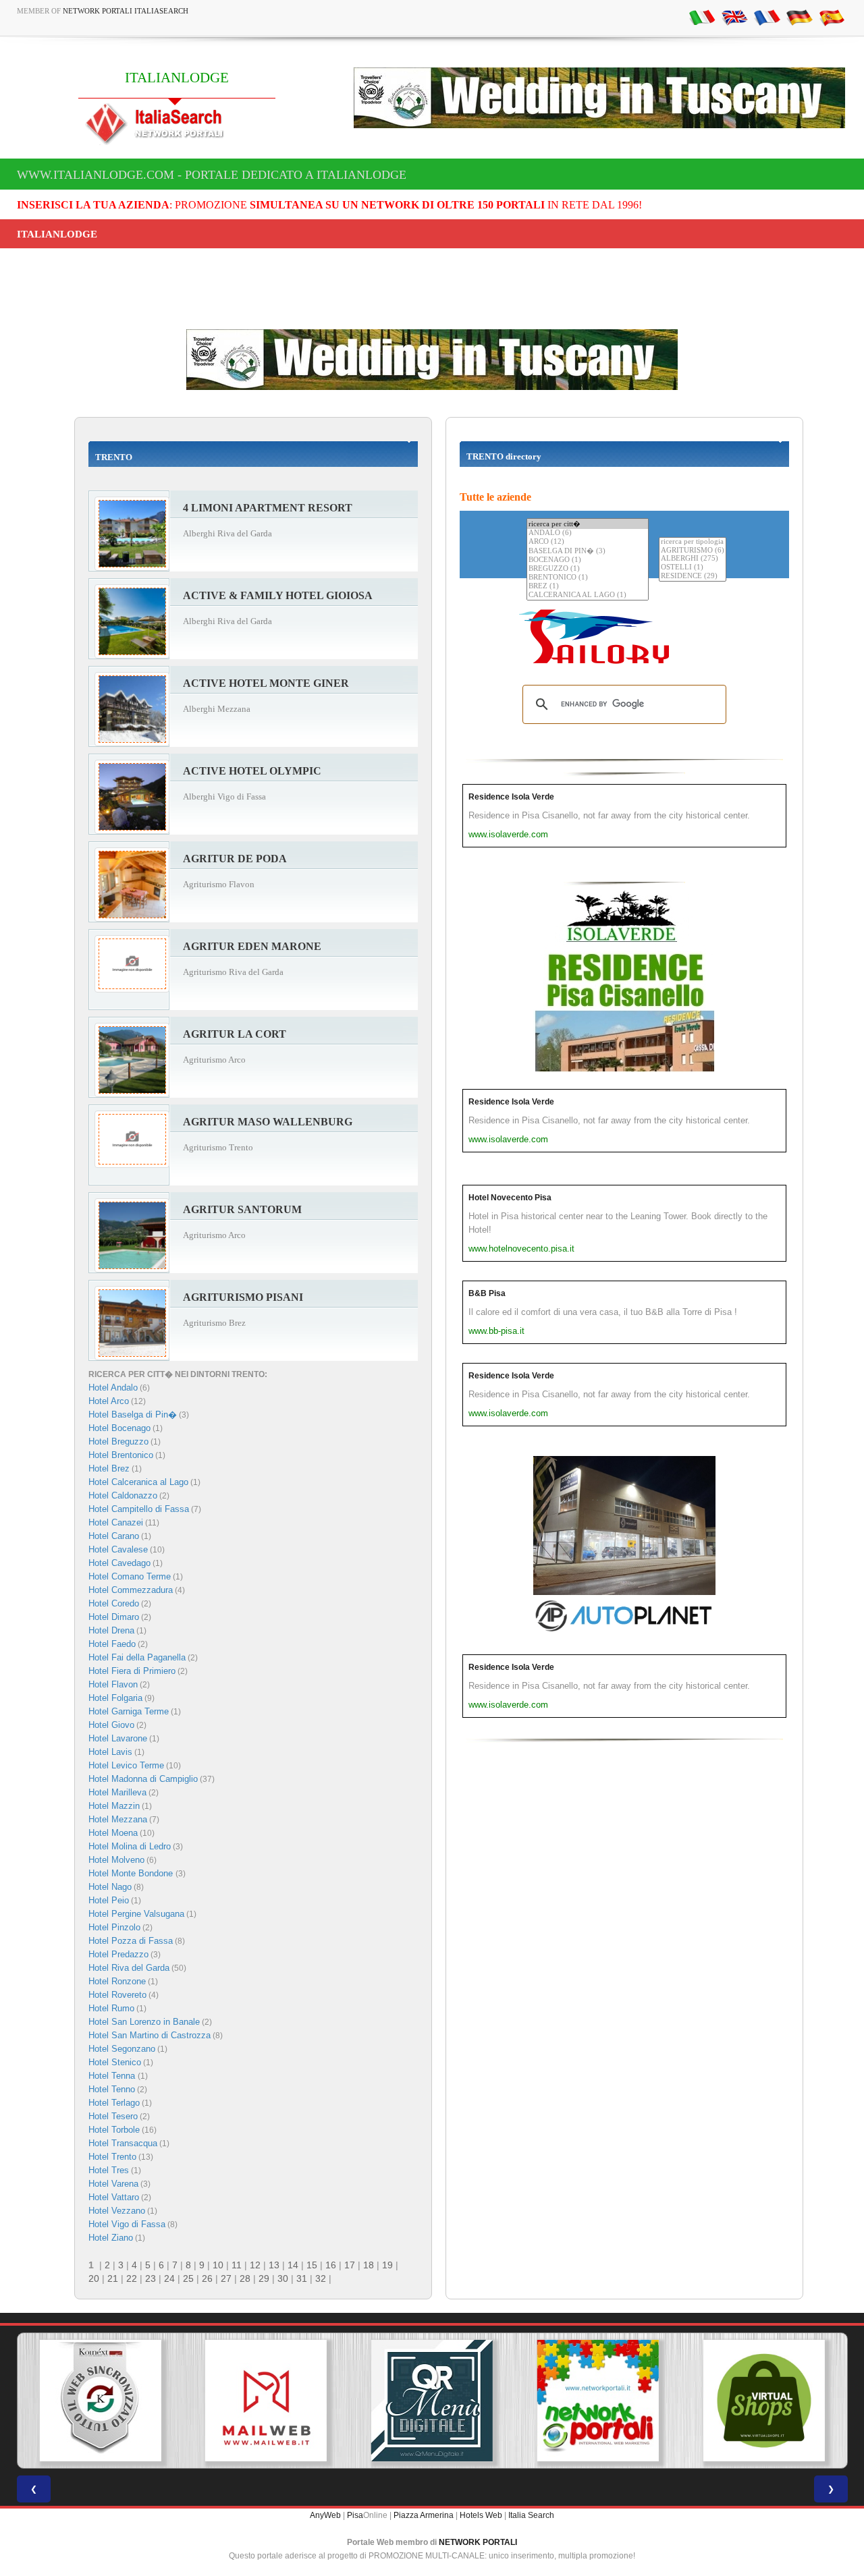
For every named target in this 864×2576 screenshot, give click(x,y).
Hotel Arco (109, 1401)
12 (255, 2265)
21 (113, 2278)
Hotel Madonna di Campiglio (143, 1779)
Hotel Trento (112, 2157)
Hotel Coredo (114, 1603)
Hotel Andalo (113, 1388)
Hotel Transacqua (123, 2143)
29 (264, 2278)
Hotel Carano (114, 1536)
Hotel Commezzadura (131, 1590)
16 (331, 2265)
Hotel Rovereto (117, 1995)
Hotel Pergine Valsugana (136, 1914)
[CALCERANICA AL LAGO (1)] (588, 595)
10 (218, 2265)
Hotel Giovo (111, 1725)
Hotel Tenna (113, 2076)
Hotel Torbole (114, 2130)
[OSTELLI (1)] (693, 568)
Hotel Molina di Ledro (130, 1846)
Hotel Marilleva (117, 1792)
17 (350, 2265)
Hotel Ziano (111, 2238)
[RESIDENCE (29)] (693, 577)
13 (274, 2265)
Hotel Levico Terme (126, 1765)
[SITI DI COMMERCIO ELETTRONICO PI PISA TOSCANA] (764, 2401)
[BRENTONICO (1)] (588, 578)
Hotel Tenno (112, 2089)
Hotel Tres (109, 2170)
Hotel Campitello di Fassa (139, 1509)
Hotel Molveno (116, 1860)
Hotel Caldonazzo (123, 1495)
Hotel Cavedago (119, 1563)
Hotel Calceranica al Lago (138, 1482)
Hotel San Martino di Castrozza (150, 2035)
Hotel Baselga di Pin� (133, 1415)
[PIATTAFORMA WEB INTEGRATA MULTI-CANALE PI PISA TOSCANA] (100, 2401)
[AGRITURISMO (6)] (693, 551)
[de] (799, 17)
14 (293, 2265)
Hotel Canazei (116, 1522)
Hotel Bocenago (119, 1428)
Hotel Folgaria (115, 1698)
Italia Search (531, 2515)
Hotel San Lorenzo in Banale (144, 2022)
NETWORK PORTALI (478, 2542)
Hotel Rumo (111, 2008)
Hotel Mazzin (114, 1806)
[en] (734, 17)
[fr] (767, 17)
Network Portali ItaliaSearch (126, 11)
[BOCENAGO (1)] (588, 560)
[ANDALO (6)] (588, 533)
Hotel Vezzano (117, 2211)
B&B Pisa (487, 1293)
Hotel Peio (109, 1900)
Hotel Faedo (112, 1644)
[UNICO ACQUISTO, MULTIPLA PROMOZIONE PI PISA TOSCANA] (598, 2401)
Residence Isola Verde (511, 797)
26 (207, 2278)
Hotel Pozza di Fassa (131, 1941)
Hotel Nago (110, 1887)
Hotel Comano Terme (130, 1576)
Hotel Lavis (110, 1752)
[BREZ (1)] (588, 587)
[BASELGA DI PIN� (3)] (588, 551)
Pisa (355, 2515)
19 (387, 2265)
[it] (702, 17)
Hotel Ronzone (117, 1981)
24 (169, 2278)
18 (369, 2265)
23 (151, 2278)
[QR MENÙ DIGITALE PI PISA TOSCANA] (432, 2401)
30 (283, 2278)
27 (226, 2278)
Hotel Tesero (113, 2116)
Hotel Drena (111, 1630)
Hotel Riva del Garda (129, 1968)
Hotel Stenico (115, 2062)
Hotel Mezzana (118, 1819)
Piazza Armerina (424, 2515)
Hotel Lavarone (118, 1738)
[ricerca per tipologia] (693, 542)
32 (321, 2278)
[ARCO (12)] (588, 542)
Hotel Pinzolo (114, 1927)
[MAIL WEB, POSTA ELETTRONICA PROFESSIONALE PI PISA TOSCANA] (266, 2401)
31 (302, 2278)
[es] (832, 17)
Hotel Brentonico (121, 1455)
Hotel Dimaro (114, 1617)
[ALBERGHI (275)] (693, 559)
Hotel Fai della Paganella (137, 1657)
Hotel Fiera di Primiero (132, 1671)
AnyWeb (325, 2515)
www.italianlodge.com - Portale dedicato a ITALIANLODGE (212, 175)
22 (132, 2278)
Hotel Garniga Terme (129, 1711)
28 (245, 2278)
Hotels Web (481, 2515)
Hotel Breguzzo (118, 1441)
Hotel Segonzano (122, 2049)
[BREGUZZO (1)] (588, 569)
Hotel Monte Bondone (132, 1873)
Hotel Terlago (114, 2103)
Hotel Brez (109, 1468)
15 (312, 2265)
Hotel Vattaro (114, 2197)
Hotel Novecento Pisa (510, 1198)
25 (188, 2278)
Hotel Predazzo (118, 1954)
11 (237, 2265)
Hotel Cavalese (118, 1549)
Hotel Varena (113, 2184)
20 (94, 2278)
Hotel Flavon (113, 1684)
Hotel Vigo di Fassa (127, 2224)
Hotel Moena (113, 1833)
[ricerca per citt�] (588, 524)
